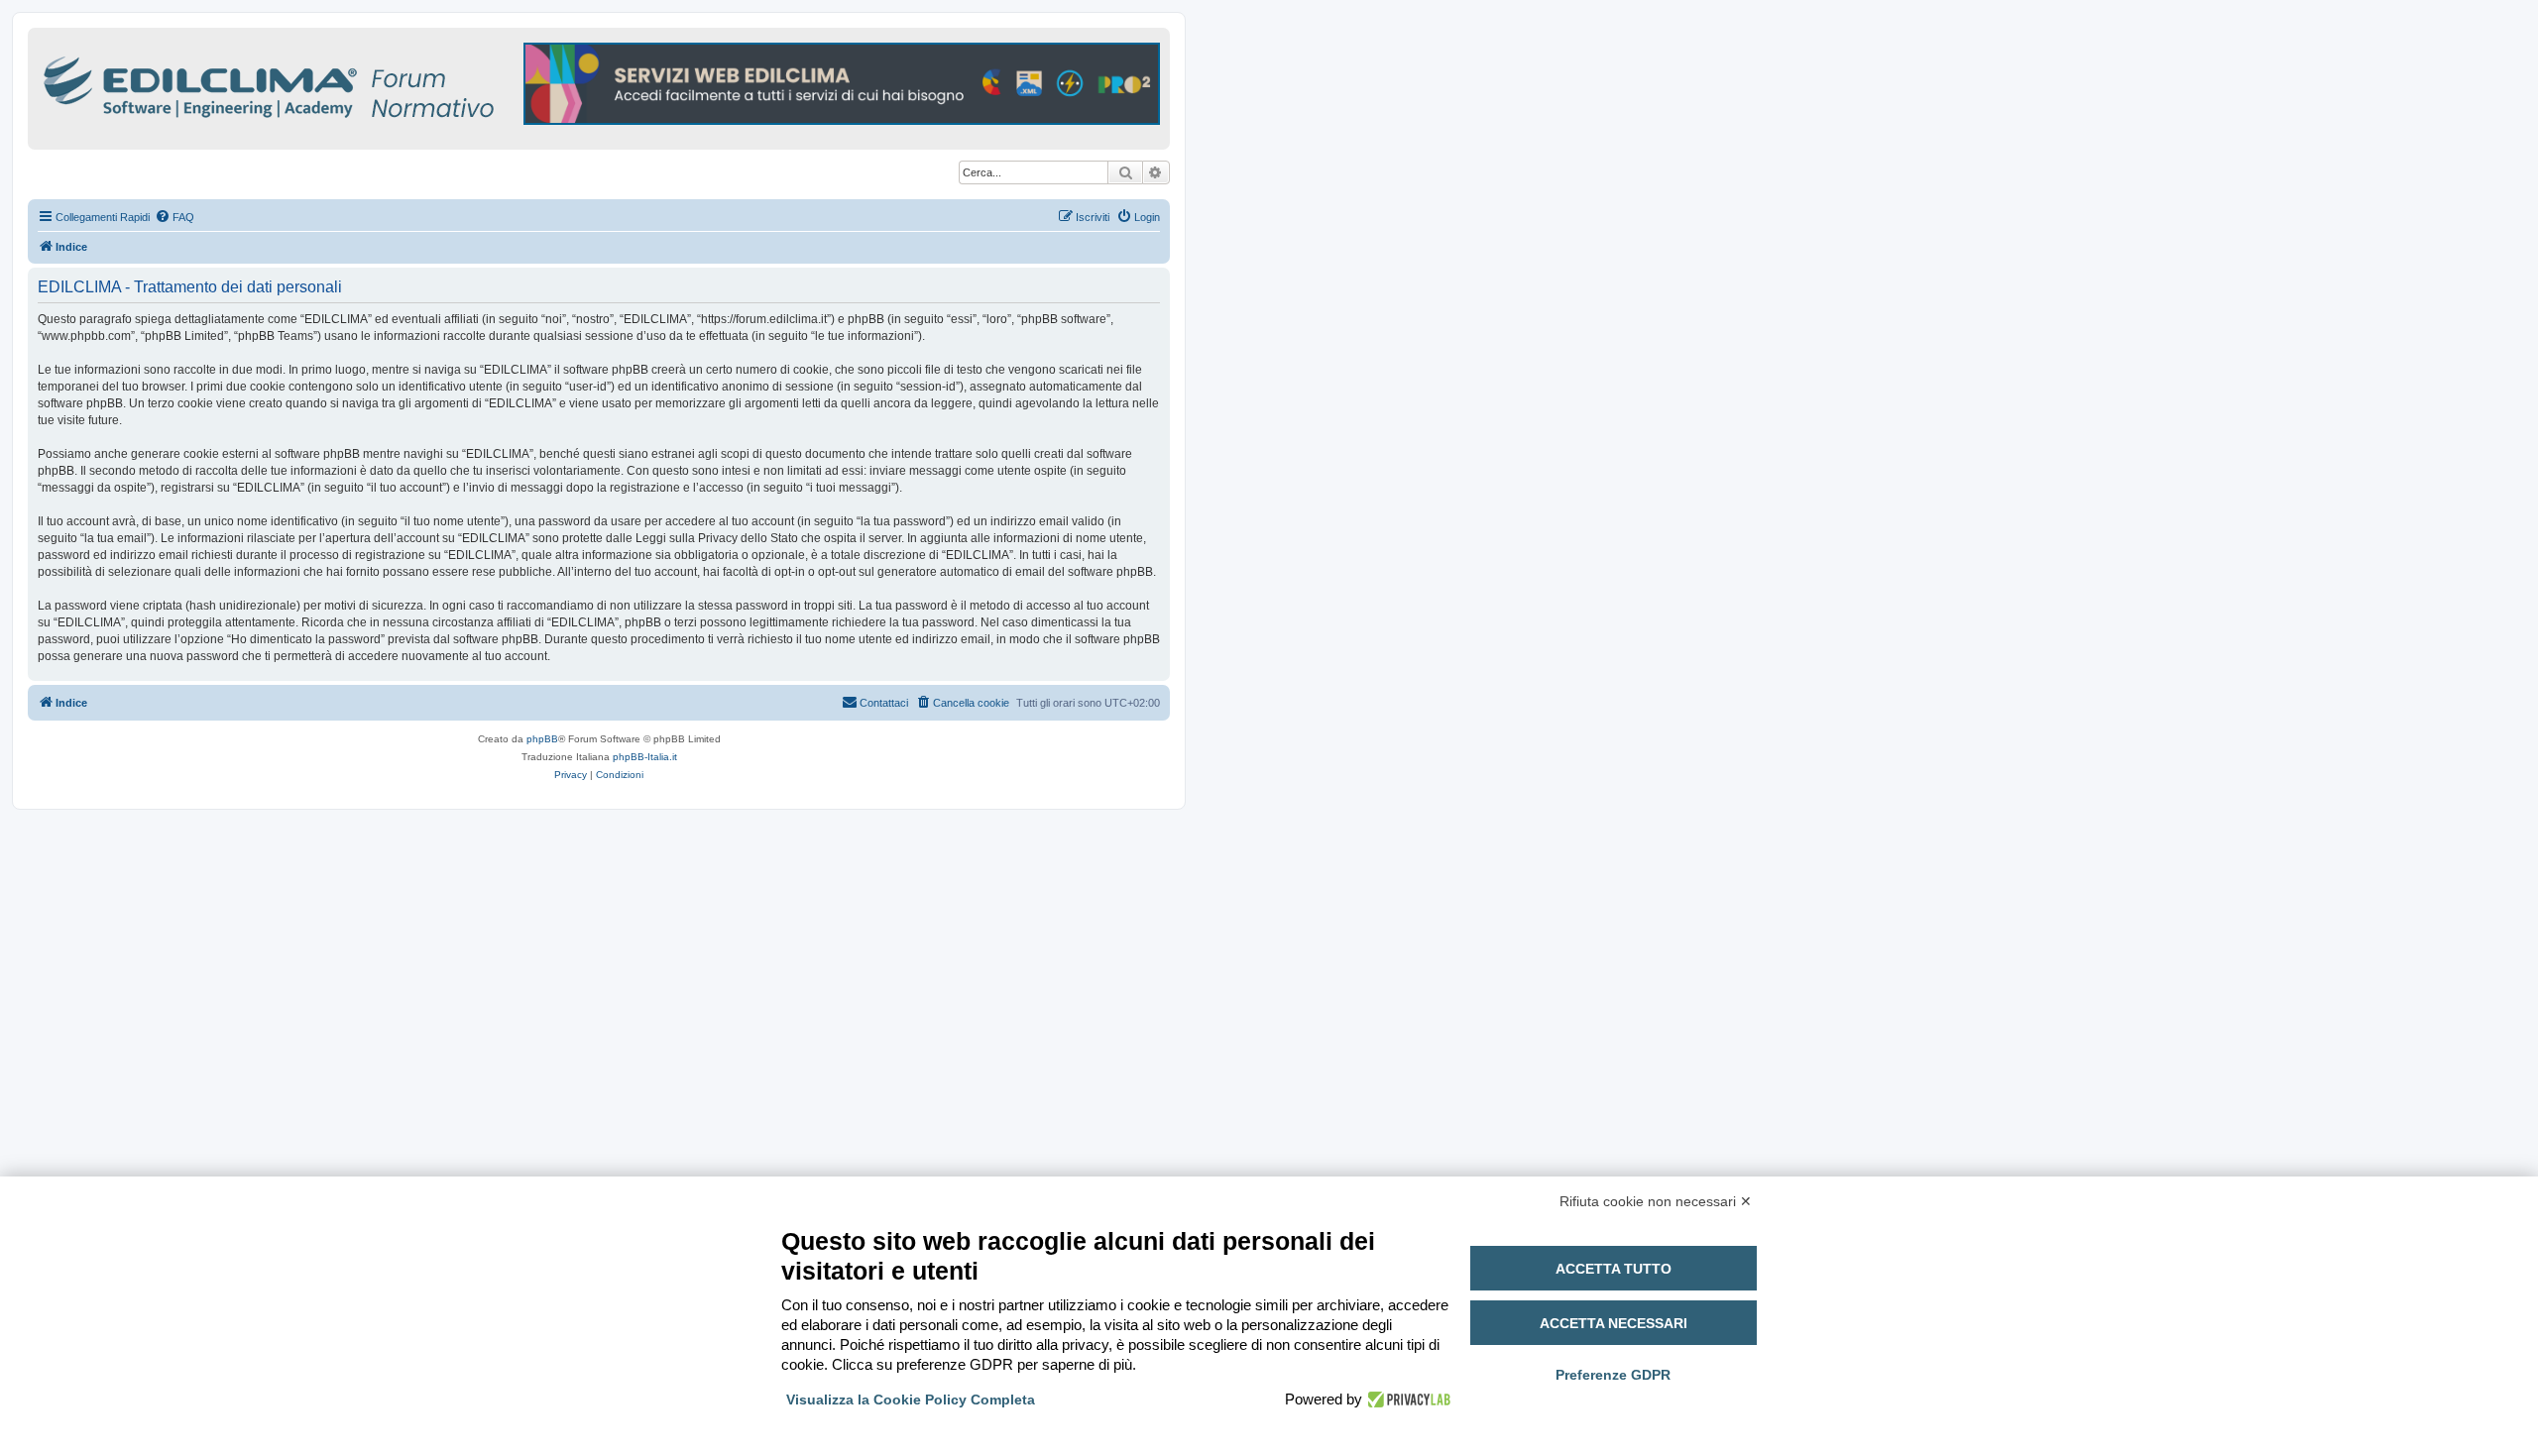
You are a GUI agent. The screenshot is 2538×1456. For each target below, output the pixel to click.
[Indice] (355, 84)
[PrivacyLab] (1406, 1400)
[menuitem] (174, 217)
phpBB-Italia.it (645, 757)
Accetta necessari (1614, 1323)
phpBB (542, 739)
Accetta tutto (1614, 1269)
